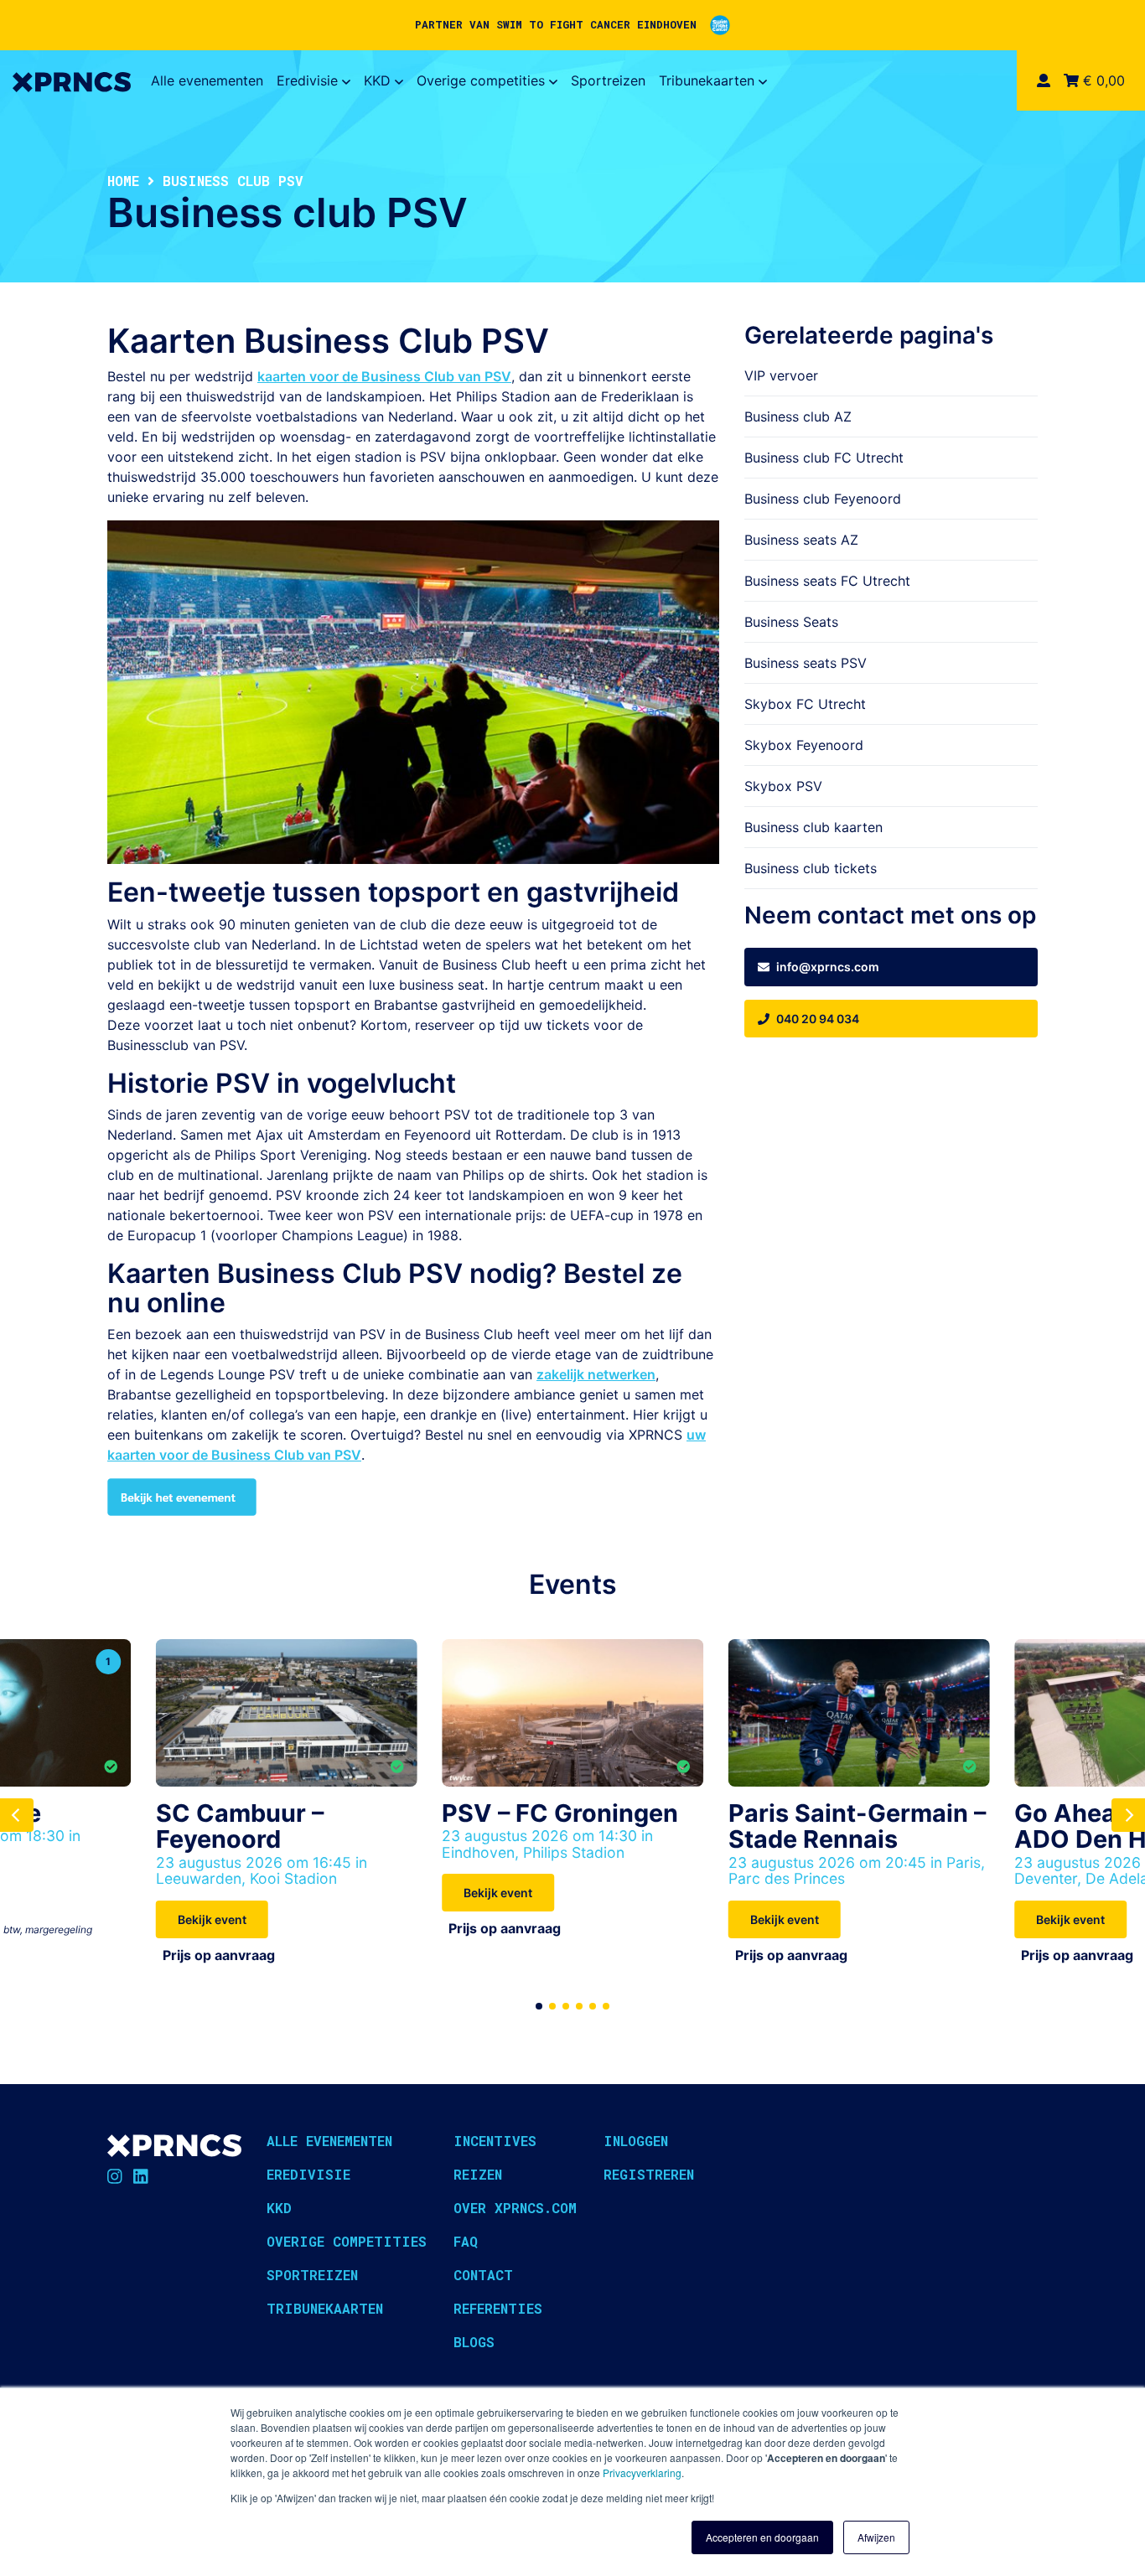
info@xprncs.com (828, 967)
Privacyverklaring (642, 2473)
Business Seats (791, 622)
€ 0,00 (1102, 80)
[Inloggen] (1044, 80)
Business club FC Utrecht (824, 458)
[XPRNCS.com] (72, 80)
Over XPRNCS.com (515, 2208)
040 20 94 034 (818, 1019)
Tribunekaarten (707, 80)
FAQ (466, 2241)
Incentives (495, 2141)
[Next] (1128, 1815)
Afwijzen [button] (876, 2537)
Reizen (478, 2174)
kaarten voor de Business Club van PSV (384, 376)
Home (123, 181)
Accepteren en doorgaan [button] (762, 2537)
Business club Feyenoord (823, 499)
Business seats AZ (801, 540)
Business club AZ (798, 416)
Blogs (474, 2342)
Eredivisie (307, 80)
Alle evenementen (207, 80)
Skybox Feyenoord (804, 745)
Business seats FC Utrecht (827, 581)
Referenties (498, 2308)
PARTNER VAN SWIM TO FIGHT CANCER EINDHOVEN (556, 24)
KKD (377, 80)
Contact (483, 2275)
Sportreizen (608, 80)
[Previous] (17, 1815)
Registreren (649, 2174)
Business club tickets (811, 868)
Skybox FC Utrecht (805, 704)
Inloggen (636, 2141)
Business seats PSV (806, 663)
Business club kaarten (813, 827)
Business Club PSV (340, 1273)
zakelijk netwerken (596, 1374)
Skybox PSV (783, 786)
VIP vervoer (781, 375)
